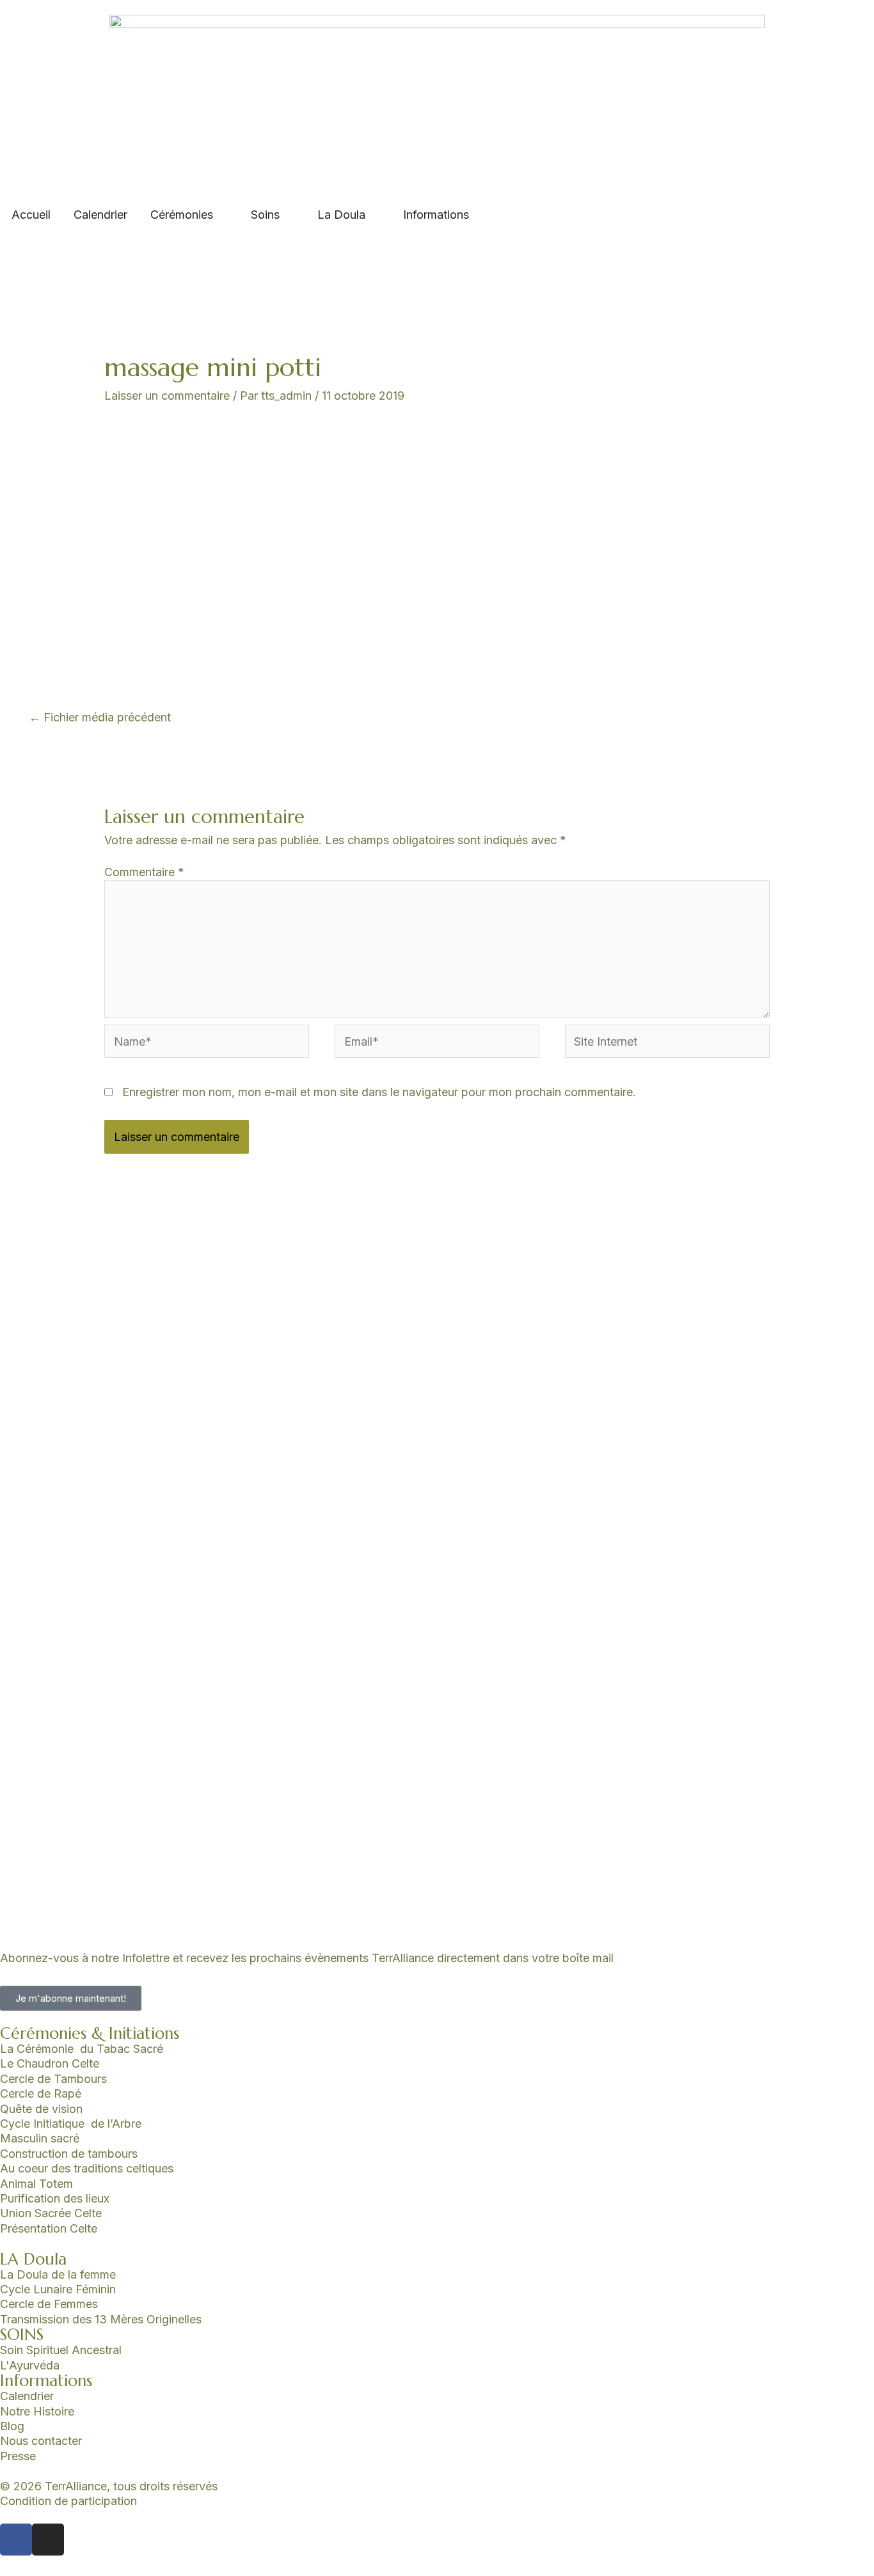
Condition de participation (68, 2501)
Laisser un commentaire (167, 396)
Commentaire (144, 872)
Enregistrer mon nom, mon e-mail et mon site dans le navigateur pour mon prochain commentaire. (379, 1092)
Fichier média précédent (100, 717)
